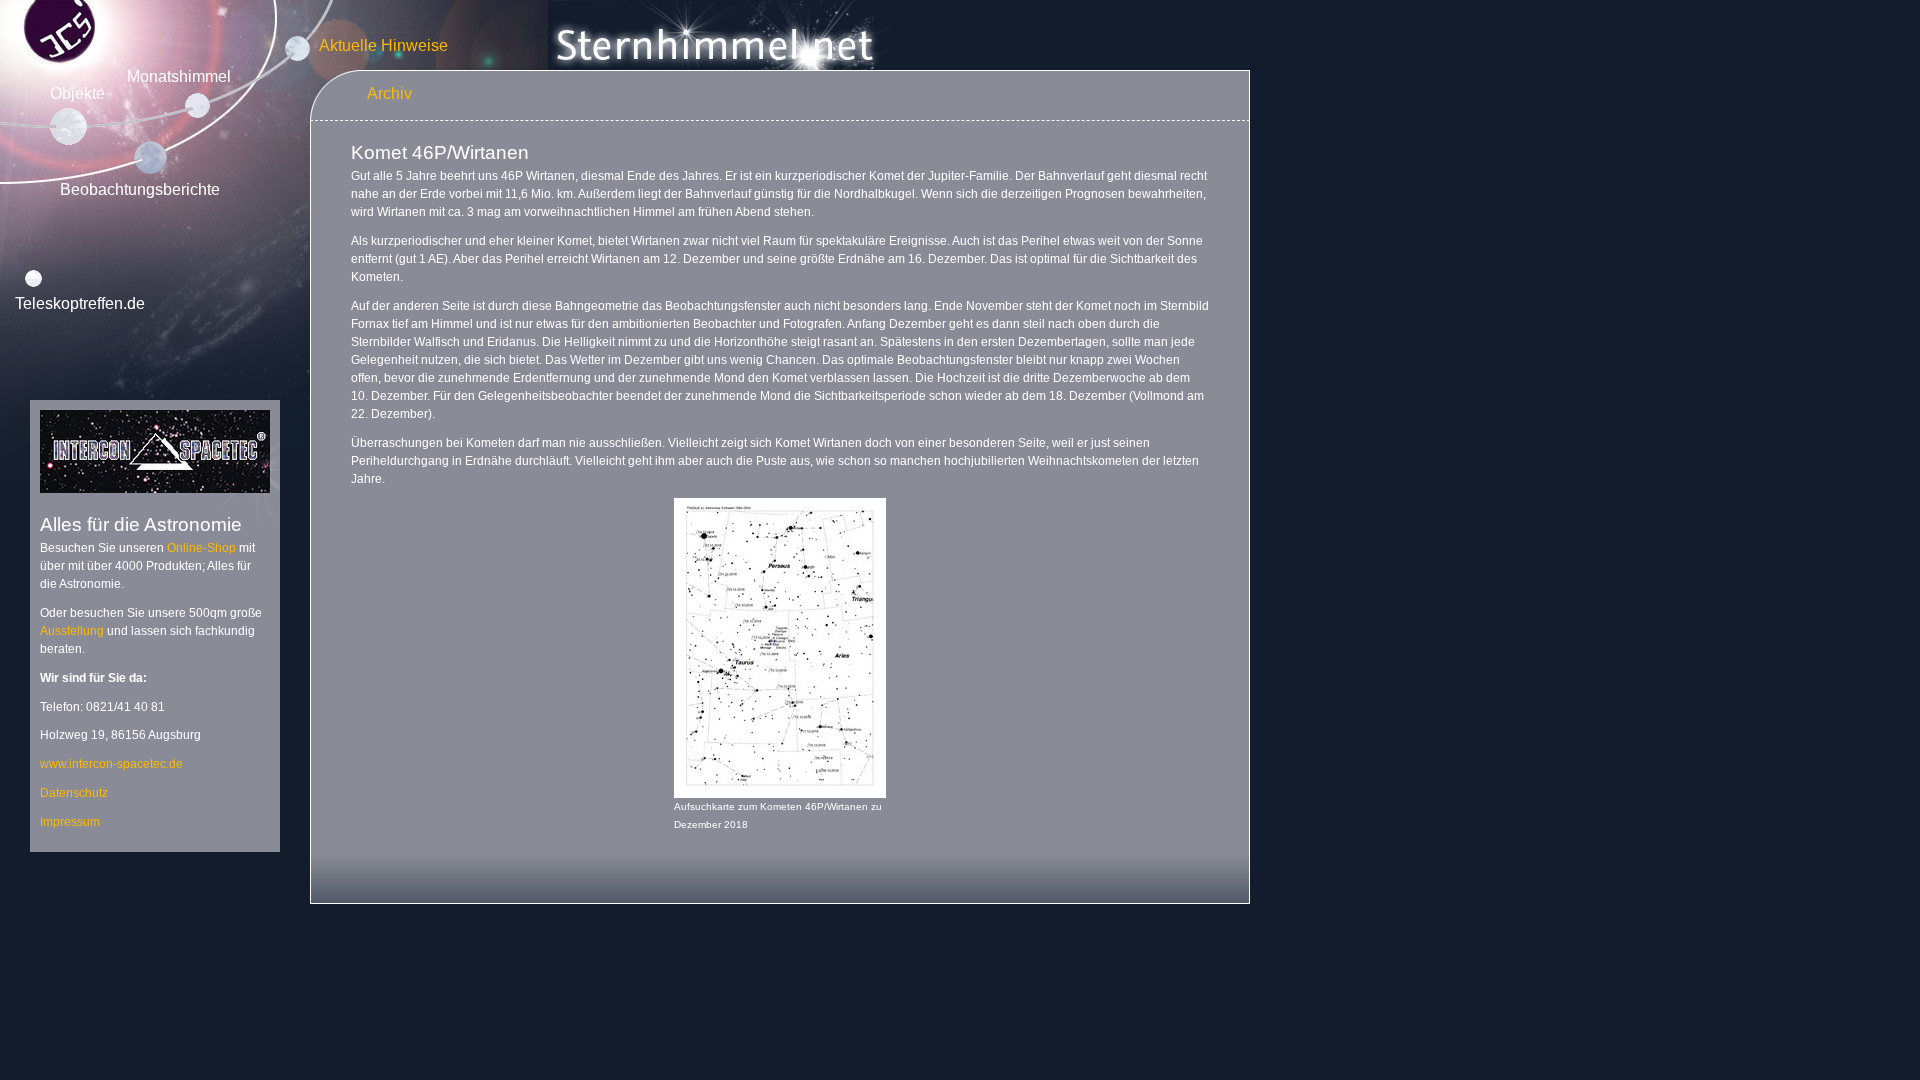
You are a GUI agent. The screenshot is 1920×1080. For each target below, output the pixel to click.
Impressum (70, 822)
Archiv (389, 93)
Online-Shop (201, 548)
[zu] (155, 499)
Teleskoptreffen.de (80, 303)
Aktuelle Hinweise (383, 45)
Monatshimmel (179, 76)
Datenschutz (74, 793)
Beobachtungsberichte (140, 189)
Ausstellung (72, 631)
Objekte (77, 93)
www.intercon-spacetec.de (111, 764)
